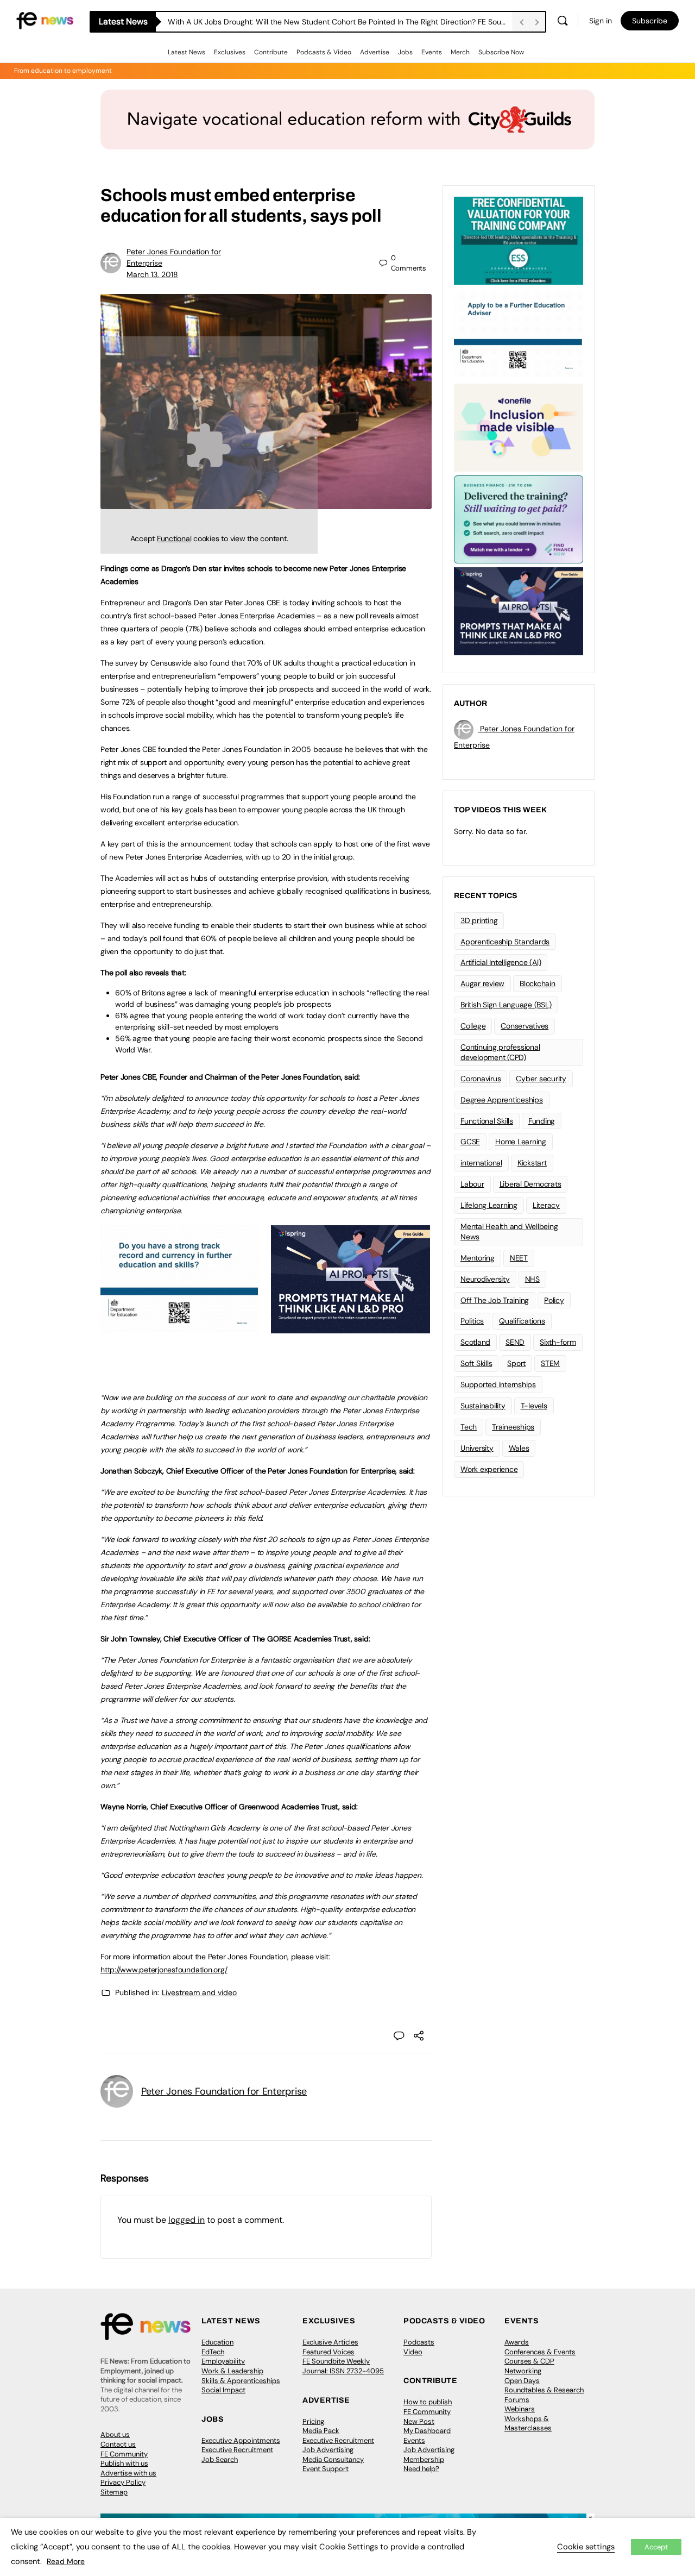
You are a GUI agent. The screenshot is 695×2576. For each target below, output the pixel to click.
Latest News (187, 52)
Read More (66, 2561)
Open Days (522, 2381)
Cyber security (541, 1079)
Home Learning (521, 1142)
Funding (542, 1121)
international (481, 1163)
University (477, 1448)
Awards (517, 2342)
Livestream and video (199, 1992)
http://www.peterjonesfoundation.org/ (164, 1970)
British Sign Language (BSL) (506, 1005)
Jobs (405, 52)
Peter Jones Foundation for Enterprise (224, 2091)
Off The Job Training (495, 1300)
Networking (523, 2371)
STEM (550, 1363)
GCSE (470, 1142)
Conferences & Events (540, 2352)
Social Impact (223, 2390)
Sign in (601, 21)
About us (115, 2434)
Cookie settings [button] (586, 2547)
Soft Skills (476, 1363)
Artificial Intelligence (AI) (501, 962)
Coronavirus (481, 1079)
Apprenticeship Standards (505, 942)
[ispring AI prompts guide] (350, 1327)
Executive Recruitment (237, 2450)
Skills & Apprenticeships (241, 2381)
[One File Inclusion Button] (519, 427)
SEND (515, 1342)
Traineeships (513, 1427)
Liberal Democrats (530, 1184)
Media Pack (321, 2431)
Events (432, 52)
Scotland (475, 1342)
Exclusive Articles (330, 2342)
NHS (532, 1279)
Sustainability (483, 1406)
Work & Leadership (232, 2371)
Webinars (520, 2409)
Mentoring (478, 1258)
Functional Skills (487, 1121)
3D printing (479, 920)
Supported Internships (498, 1384)
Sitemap (114, 2492)
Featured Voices (328, 2352)
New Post (419, 2421)
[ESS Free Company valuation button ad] (519, 240)
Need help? (421, 2469)
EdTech (213, 2352)
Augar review (482, 983)
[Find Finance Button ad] (519, 518)
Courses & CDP (529, 2361)
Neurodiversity (485, 1279)
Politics (472, 1321)
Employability (223, 2361)
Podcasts (419, 2342)
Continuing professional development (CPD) (500, 1052)
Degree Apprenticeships (502, 1100)
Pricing (313, 2421)
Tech (469, 1427)
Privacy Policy (123, 2482)
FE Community (124, 2454)
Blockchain (538, 983)
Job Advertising (328, 2450)
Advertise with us (128, 2473)
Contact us (118, 2444)
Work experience (489, 1469)
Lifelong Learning (489, 1205)
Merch (460, 52)
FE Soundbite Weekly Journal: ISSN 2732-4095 (343, 2366)
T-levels (534, 1406)
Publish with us (124, 2463)
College (473, 1026)
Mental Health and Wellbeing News (509, 1231)
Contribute (271, 52)
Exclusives (230, 52)
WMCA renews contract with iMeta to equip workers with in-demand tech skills (307, 22)
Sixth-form (558, 1342)
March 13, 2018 (152, 274)
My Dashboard (427, 2431)
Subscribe (650, 21)
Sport (516, 1363)
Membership (424, 2459)
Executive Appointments (241, 2440)
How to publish (428, 2402)
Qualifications (522, 1321)
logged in (187, 2220)
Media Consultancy (333, 2459)
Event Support (326, 2469)
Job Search (220, 2459)
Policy (554, 1300)
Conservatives (525, 1026)
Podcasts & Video (324, 52)
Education (217, 2342)
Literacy (546, 1205)
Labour (472, 1184)
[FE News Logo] (45, 20)
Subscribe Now (501, 52)
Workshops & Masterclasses (528, 2424)
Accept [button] (656, 2547)
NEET (519, 1258)
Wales (519, 1448)
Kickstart (532, 1163)
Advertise (375, 52)
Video (413, 2352)
